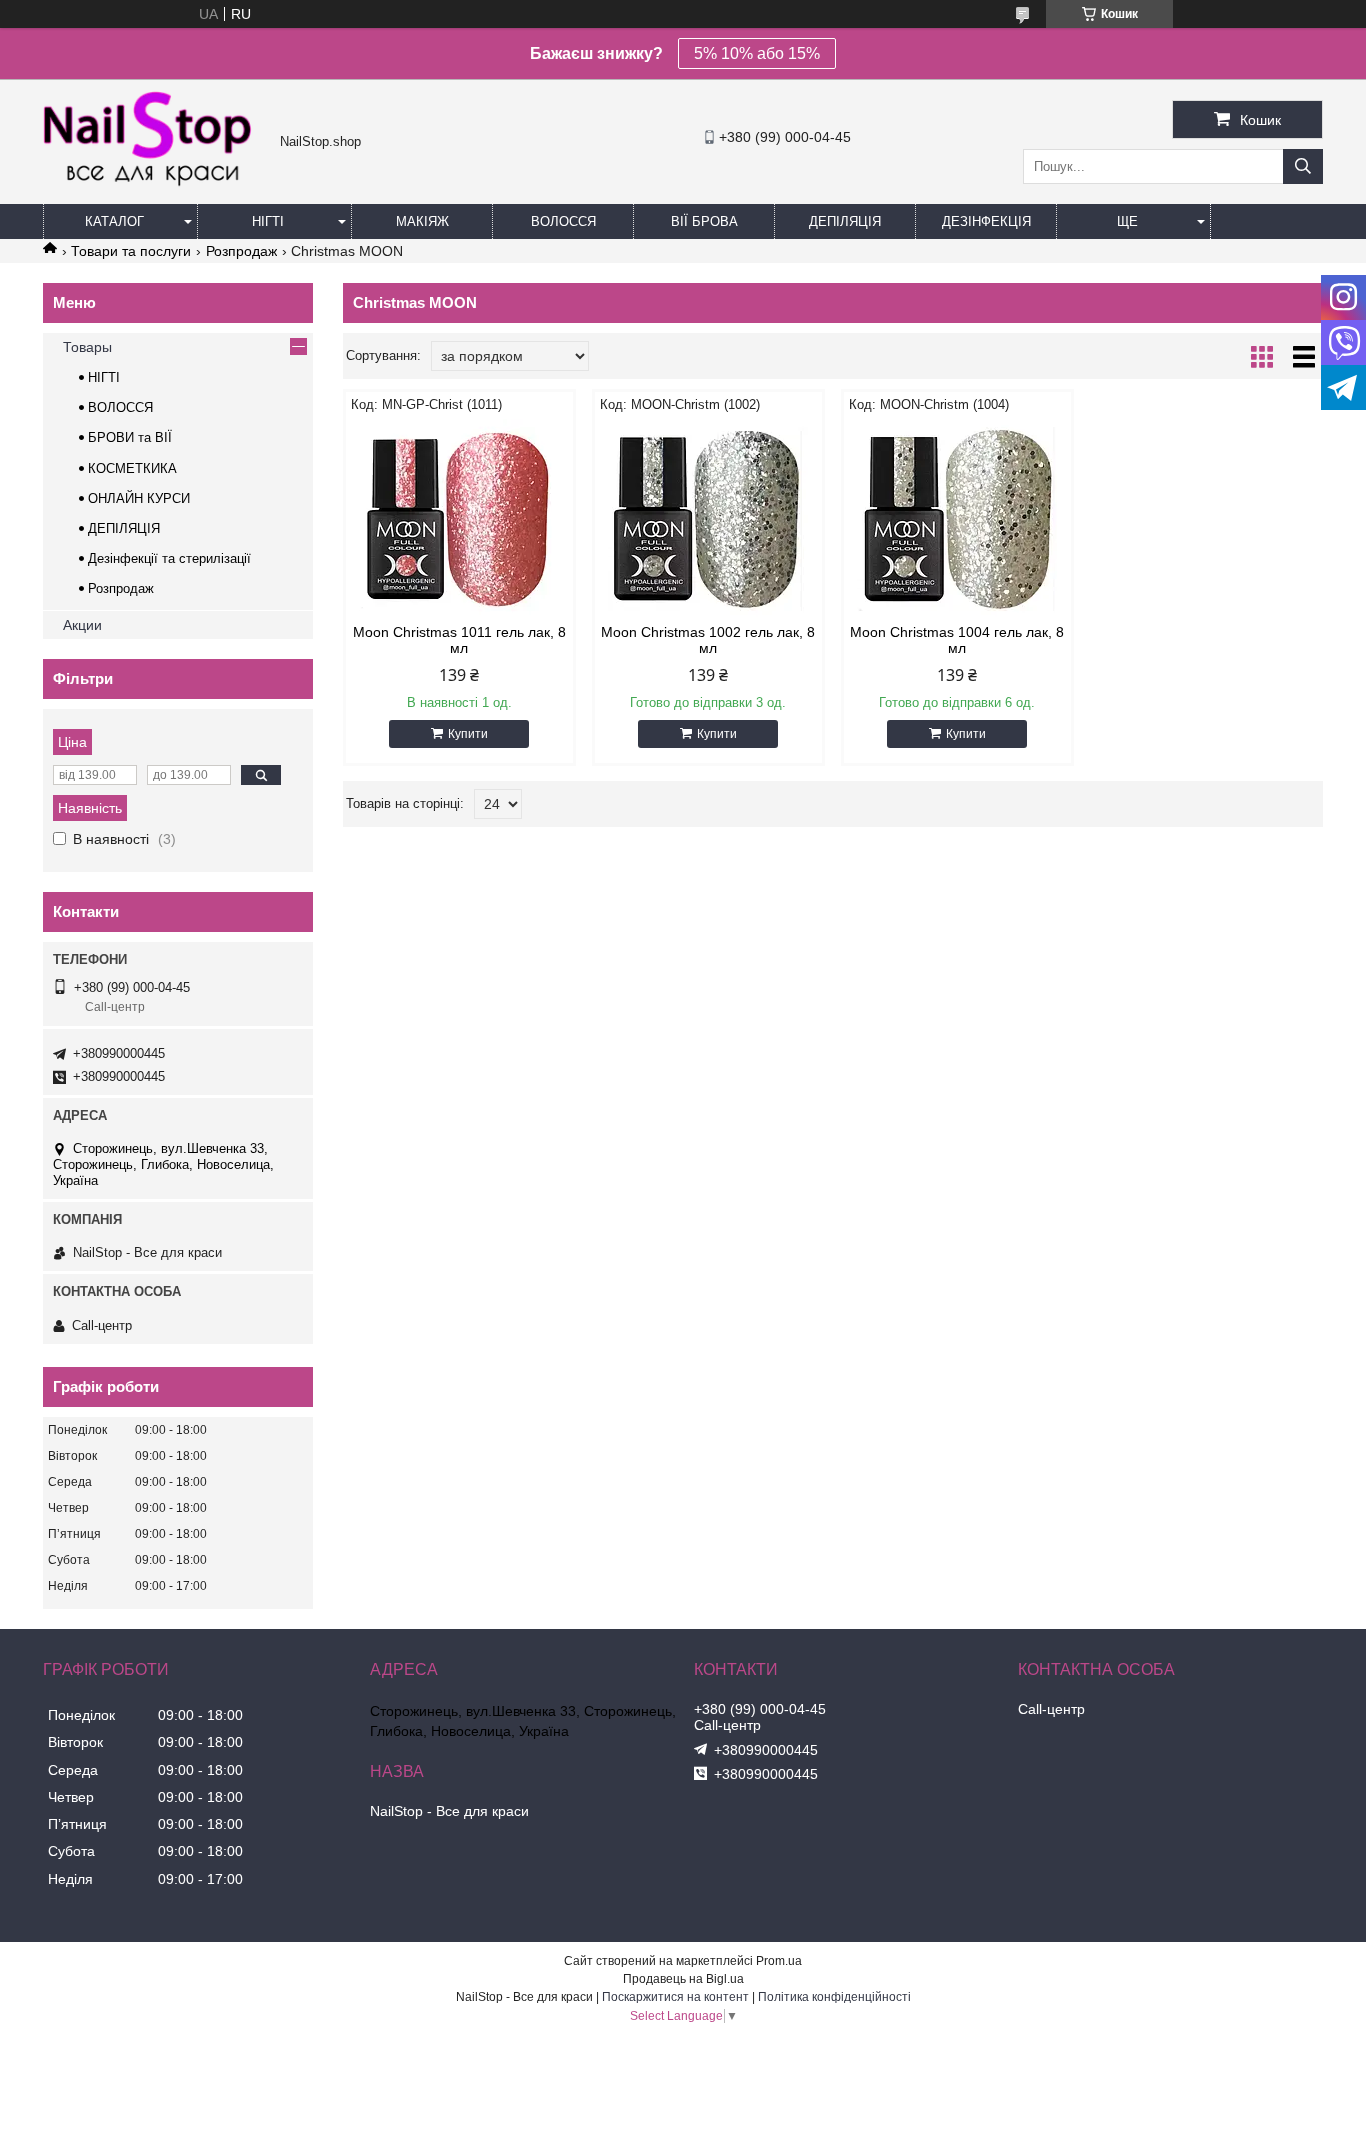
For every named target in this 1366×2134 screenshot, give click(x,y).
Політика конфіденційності (834, 1997)
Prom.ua (779, 1961)
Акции (82, 625)
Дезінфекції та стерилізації (169, 558)
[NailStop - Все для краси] (156, 184)
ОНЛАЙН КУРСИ (139, 498)
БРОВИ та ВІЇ (130, 437)
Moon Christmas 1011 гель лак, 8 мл (459, 640)
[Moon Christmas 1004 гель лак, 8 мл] (957, 519)
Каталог (114, 221)
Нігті (268, 221)
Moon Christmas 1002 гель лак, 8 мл (708, 640)
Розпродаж (241, 251)
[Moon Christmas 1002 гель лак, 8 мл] (708, 519)
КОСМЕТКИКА (132, 468)
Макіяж (422, 221)
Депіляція (845, 221)
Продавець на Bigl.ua (683, 1979)
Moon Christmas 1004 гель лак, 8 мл (957, 640)
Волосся (563, 221)
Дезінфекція (986, 221)
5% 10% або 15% (757, 53)
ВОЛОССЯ (120, 407)
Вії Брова (704, 221)
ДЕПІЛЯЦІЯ (124, 528)
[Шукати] (1303, 166)
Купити (468, 734)
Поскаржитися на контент (675, 1997)
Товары (87, 347)
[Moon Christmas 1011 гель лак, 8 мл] (459, 519)
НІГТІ (104, 377)
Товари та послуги (131, 251)
